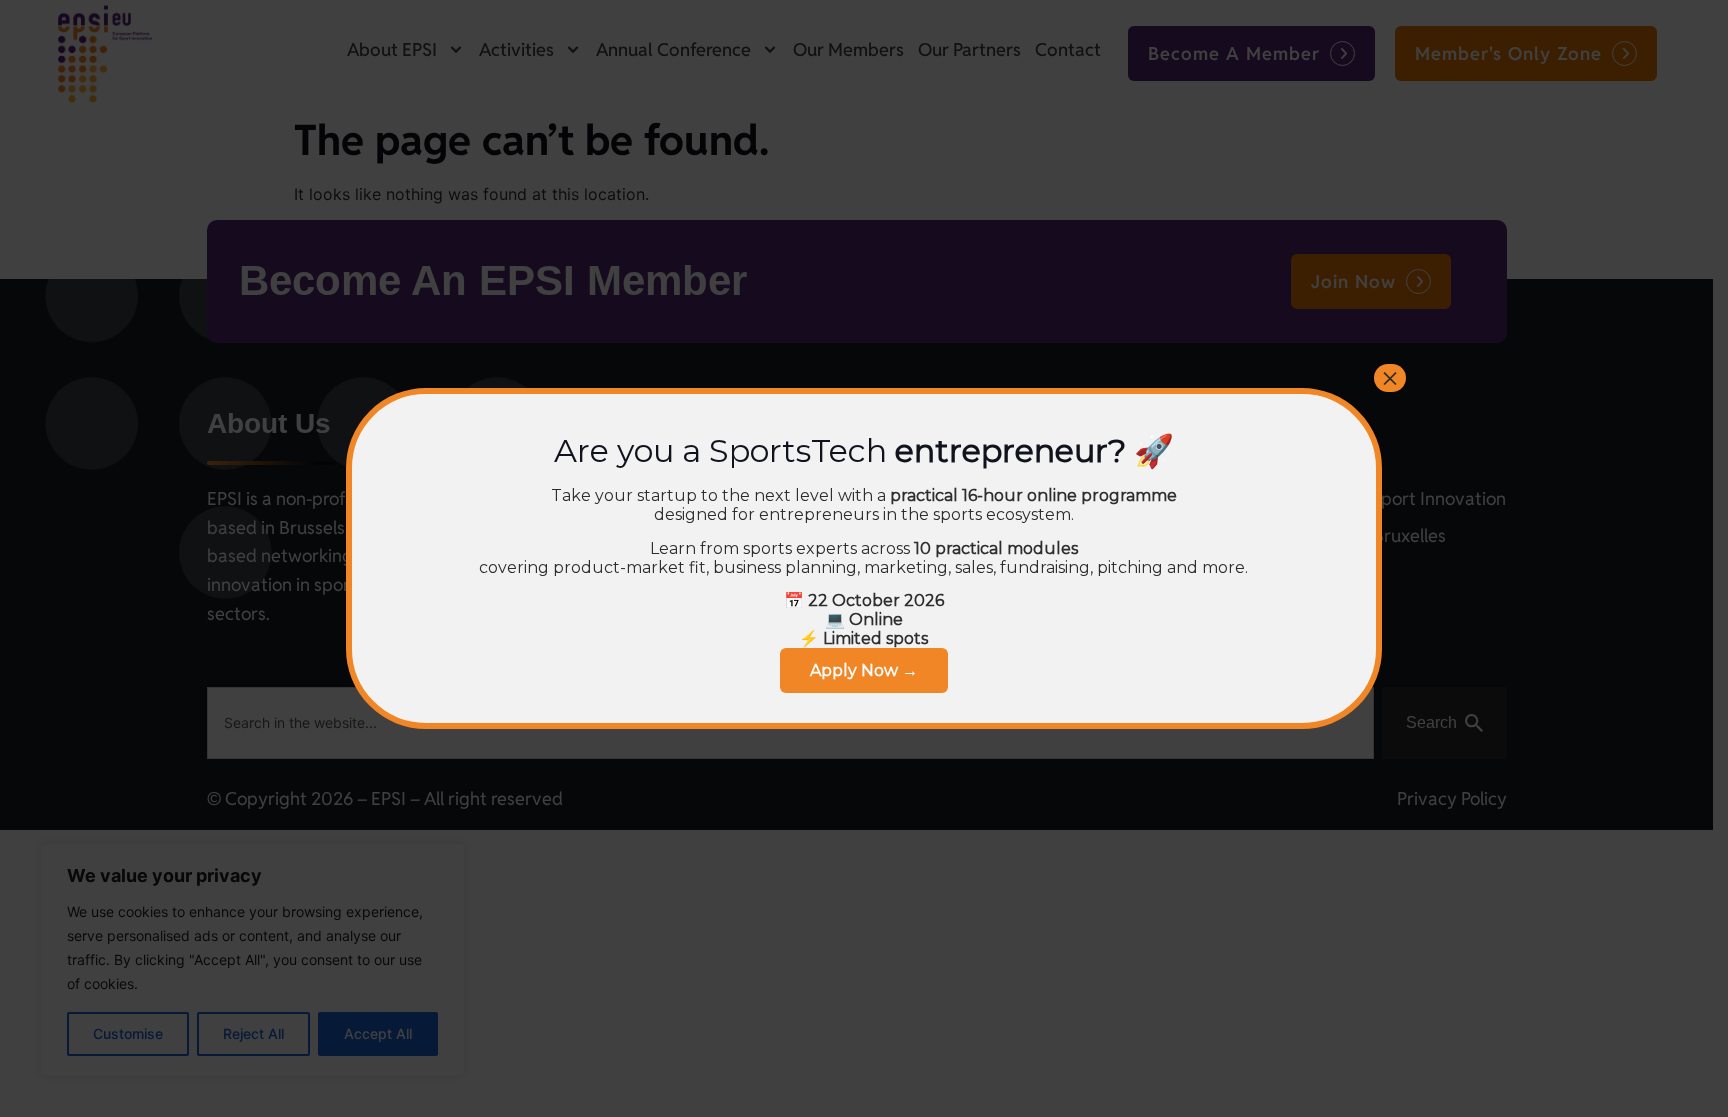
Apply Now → (864, 670)
